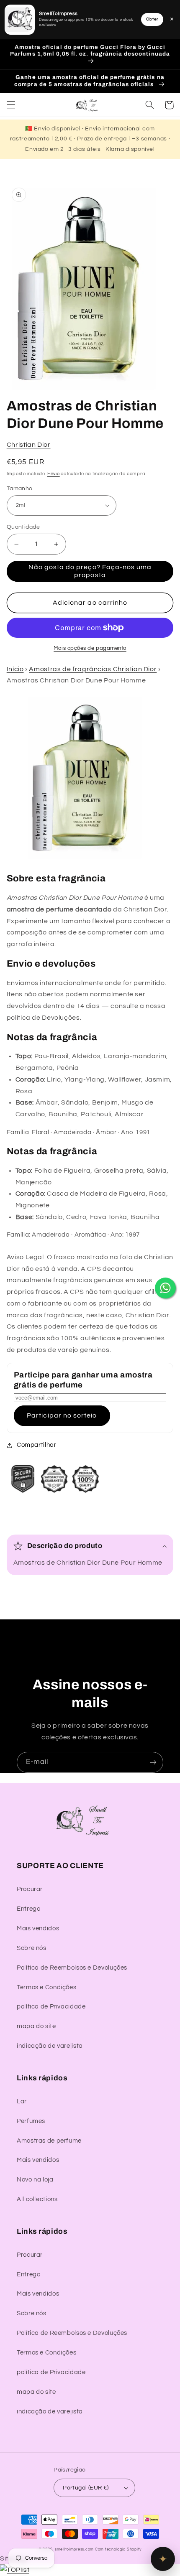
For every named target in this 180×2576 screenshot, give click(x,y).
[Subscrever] (153, 1762)
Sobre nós (32, 1948)
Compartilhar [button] (37, 1445)
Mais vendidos (38, 1928)
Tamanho (20, 489)
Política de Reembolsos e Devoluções (72, 1968)
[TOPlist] (15, 2570)
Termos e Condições (46, 1987)
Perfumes (31, 2121)
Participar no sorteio (62, 1415)
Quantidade (23, 527)
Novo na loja (35, 2180)
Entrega (29, 1909)
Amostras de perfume (49, 2141)
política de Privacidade (51, 2007)
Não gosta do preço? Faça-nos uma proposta (90, 571)
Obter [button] (152, 19)
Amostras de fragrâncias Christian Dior (93, 669)
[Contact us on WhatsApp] (165, 1288)
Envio (54, 474)
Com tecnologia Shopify (118, 2549)
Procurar (30, 1889)
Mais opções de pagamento (90, 648)
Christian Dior (29, 445)
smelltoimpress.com (74, 2549)
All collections (37, 2199)
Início (15, 669)
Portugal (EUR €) (86, 2488)
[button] (11, 105)
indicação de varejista (50, 2046)
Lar (22, 2101)
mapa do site (36, 2026)
